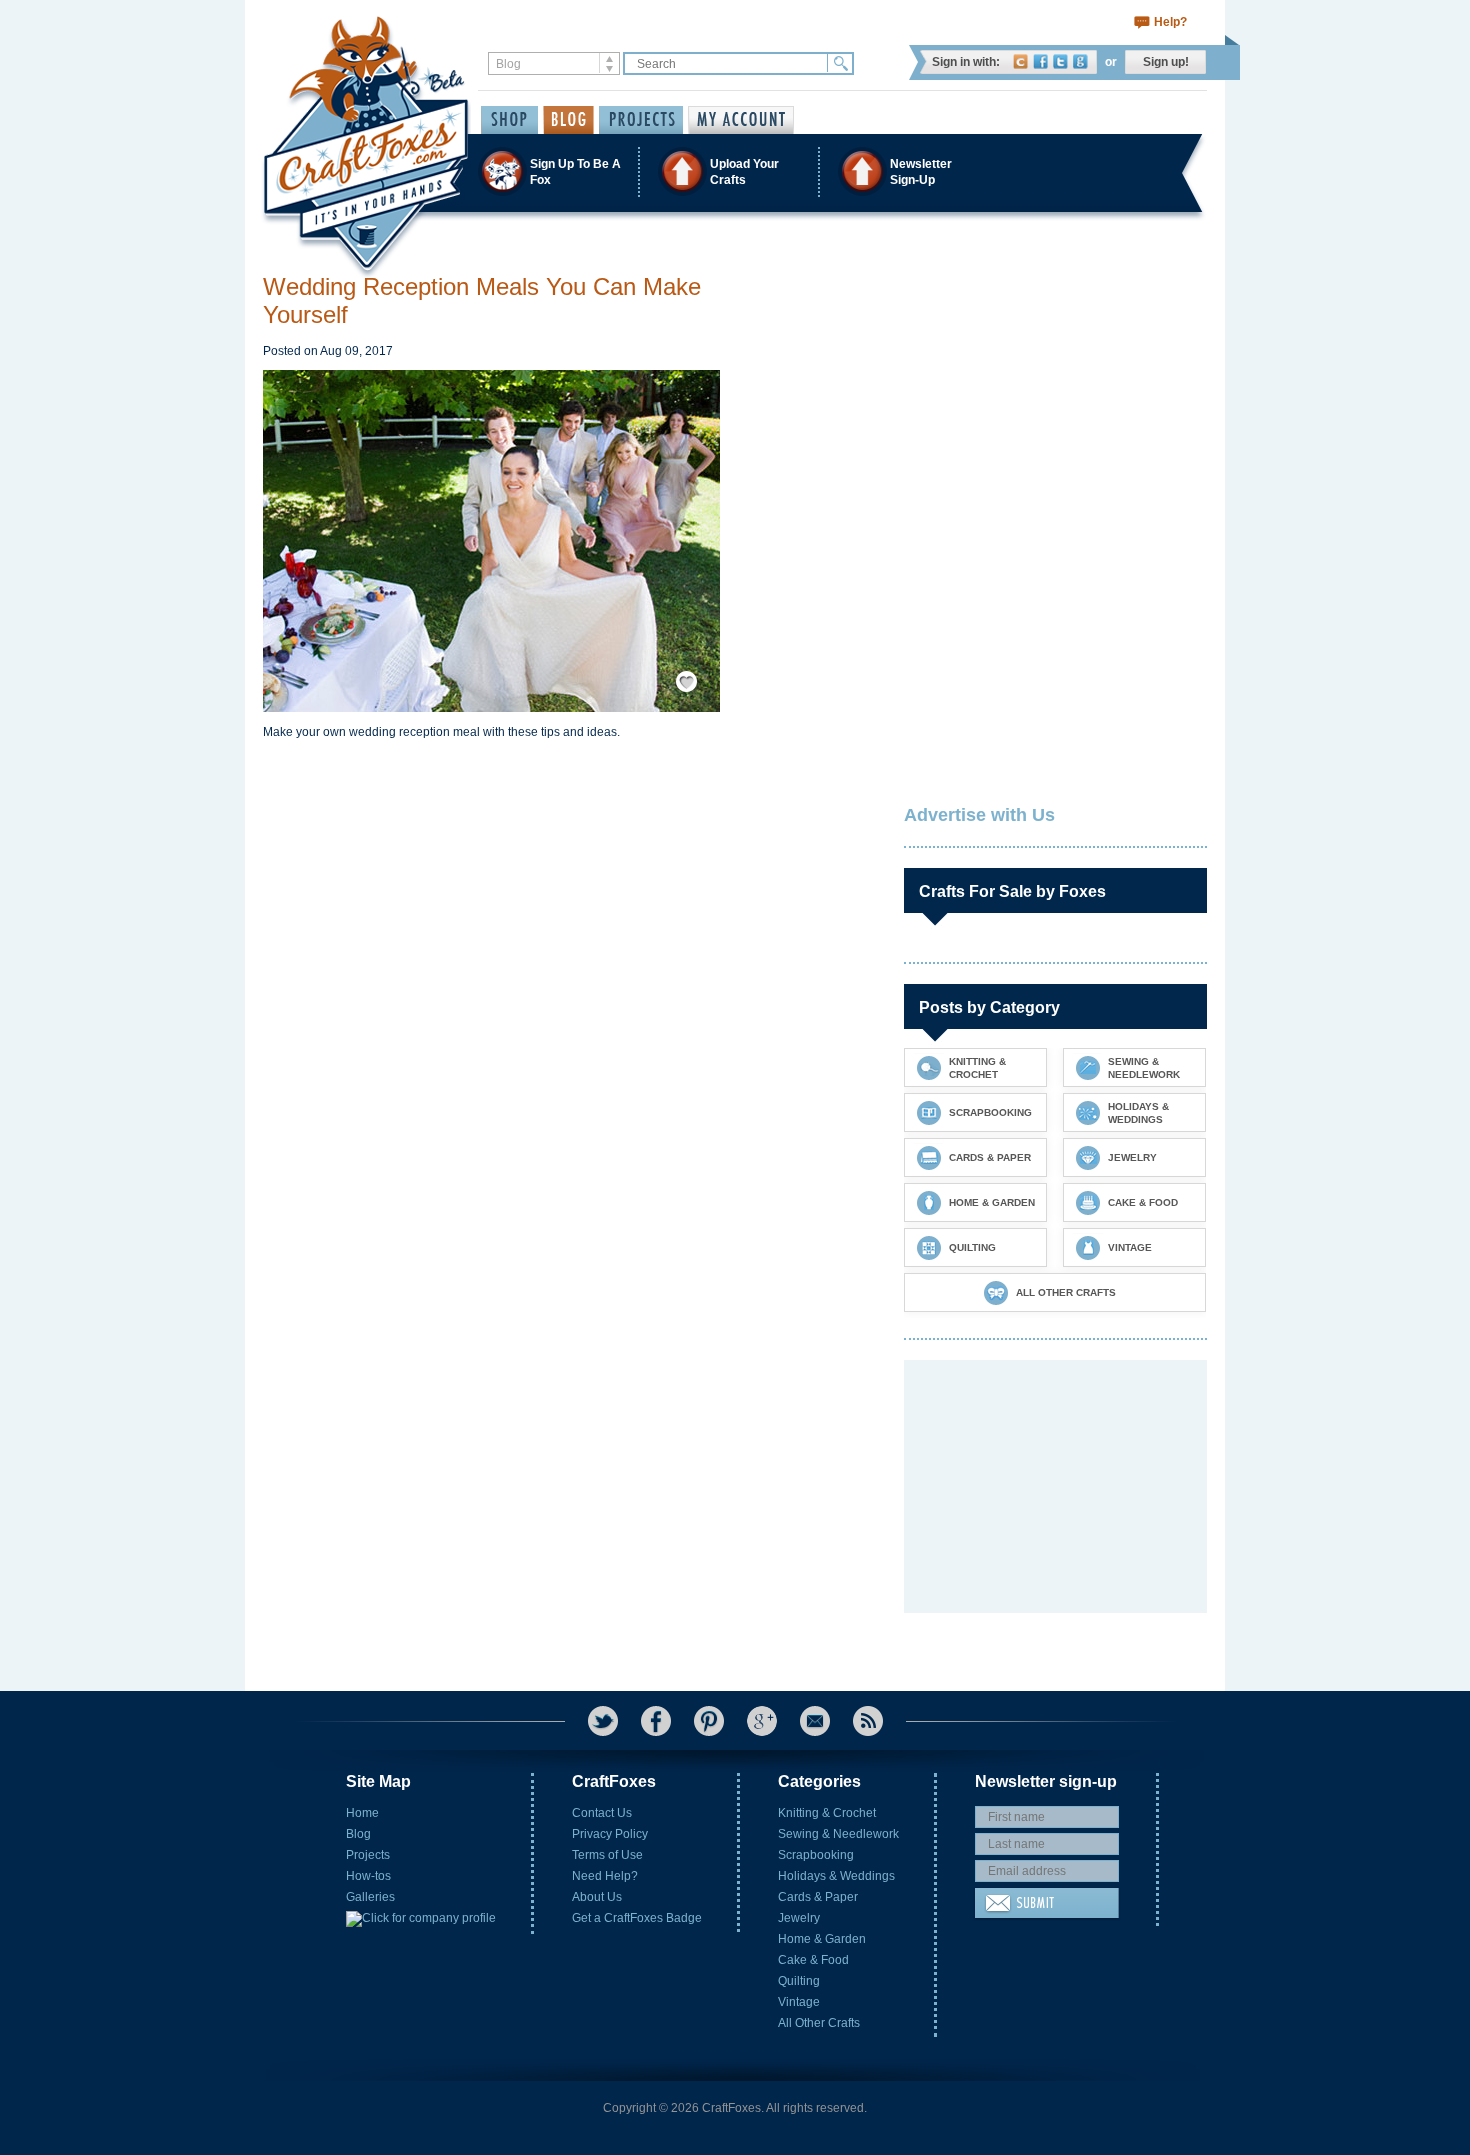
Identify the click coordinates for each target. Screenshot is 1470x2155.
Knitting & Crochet (827, 1813)
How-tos (368, 1876)
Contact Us (602, 1813)
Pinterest (709, 1721)
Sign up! (1166, 62)
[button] (734, 171)
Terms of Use (607, 1855)
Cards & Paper (818, 1897)
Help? (1170, 22)
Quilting (799, 1981)
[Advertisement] (1054, 398)
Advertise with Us (979, 815)
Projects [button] (641, 120)
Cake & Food (813, 1960)
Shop (509, 120)
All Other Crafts (819, 2023)
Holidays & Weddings (836, 1876)
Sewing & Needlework (838, 1834)
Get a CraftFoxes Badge (637, 1918)
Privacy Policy (610, 1834)
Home (362, 1813)
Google (1080, 61)
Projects (368, 1855)
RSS (868, 1721)
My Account (741, 120)
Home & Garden (822, 1939)
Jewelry (799, 1918)
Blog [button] (568, 120)
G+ (762, 1721)
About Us (597, 1897)
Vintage (799, 2002)
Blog (358, 1834)
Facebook (1040, 61)
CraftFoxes (1020, 61)
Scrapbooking (816, 1855)
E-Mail (815, 1721)
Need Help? (605, 1876)
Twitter (1060, 61)
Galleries (370, 1897)
